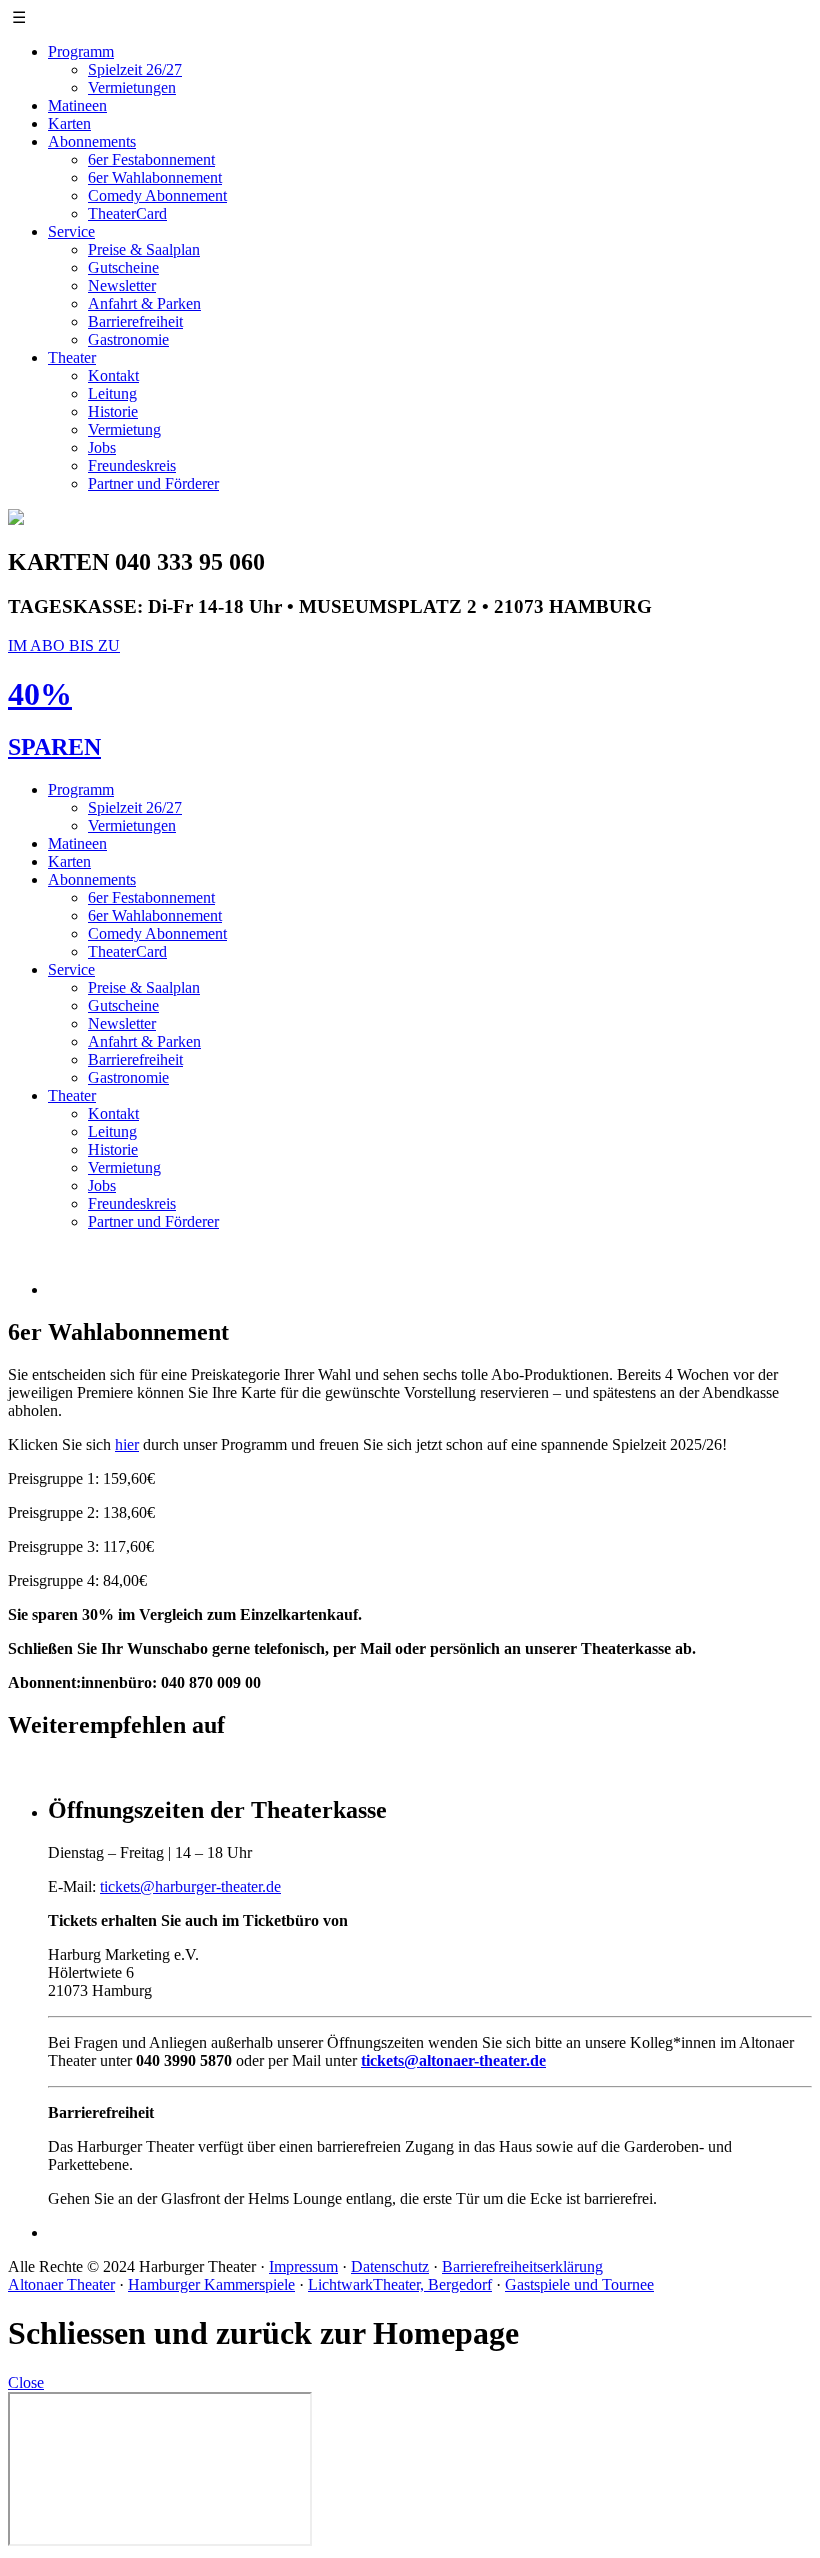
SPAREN (54, 747)
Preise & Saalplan (144, 249)
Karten (69, 123)
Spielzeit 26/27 (135, 69)
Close (26, 2382)
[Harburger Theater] (16, 519)
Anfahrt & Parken (144, 303)
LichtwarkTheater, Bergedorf (400, 2284)
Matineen (77, 105)
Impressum (303, 2266)
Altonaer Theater (61, 2284)
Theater (72, 357)
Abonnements (92, 141)
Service (71, 231)
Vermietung (124, 429)
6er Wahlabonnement (155, 177)
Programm (81, 51)
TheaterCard (127, 213)
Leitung (112, 393)
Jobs (102, 447)
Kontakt (113, 375)
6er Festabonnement (151, 159)
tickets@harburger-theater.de (190, 1886)
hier (127, 1444)
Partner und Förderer (153, 483)
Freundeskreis (132, 465)
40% (40, 694)
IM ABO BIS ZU (64, 645)
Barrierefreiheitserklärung (522, 2266)
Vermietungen (132, 87)
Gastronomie (128, 339)
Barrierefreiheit (135, 321)
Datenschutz (390, 2266)
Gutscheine (123, 267)
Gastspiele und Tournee (579, 2284)
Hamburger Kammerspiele (211, 2284)
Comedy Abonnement (157, 195)
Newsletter (122, 285)
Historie (113, 411)
